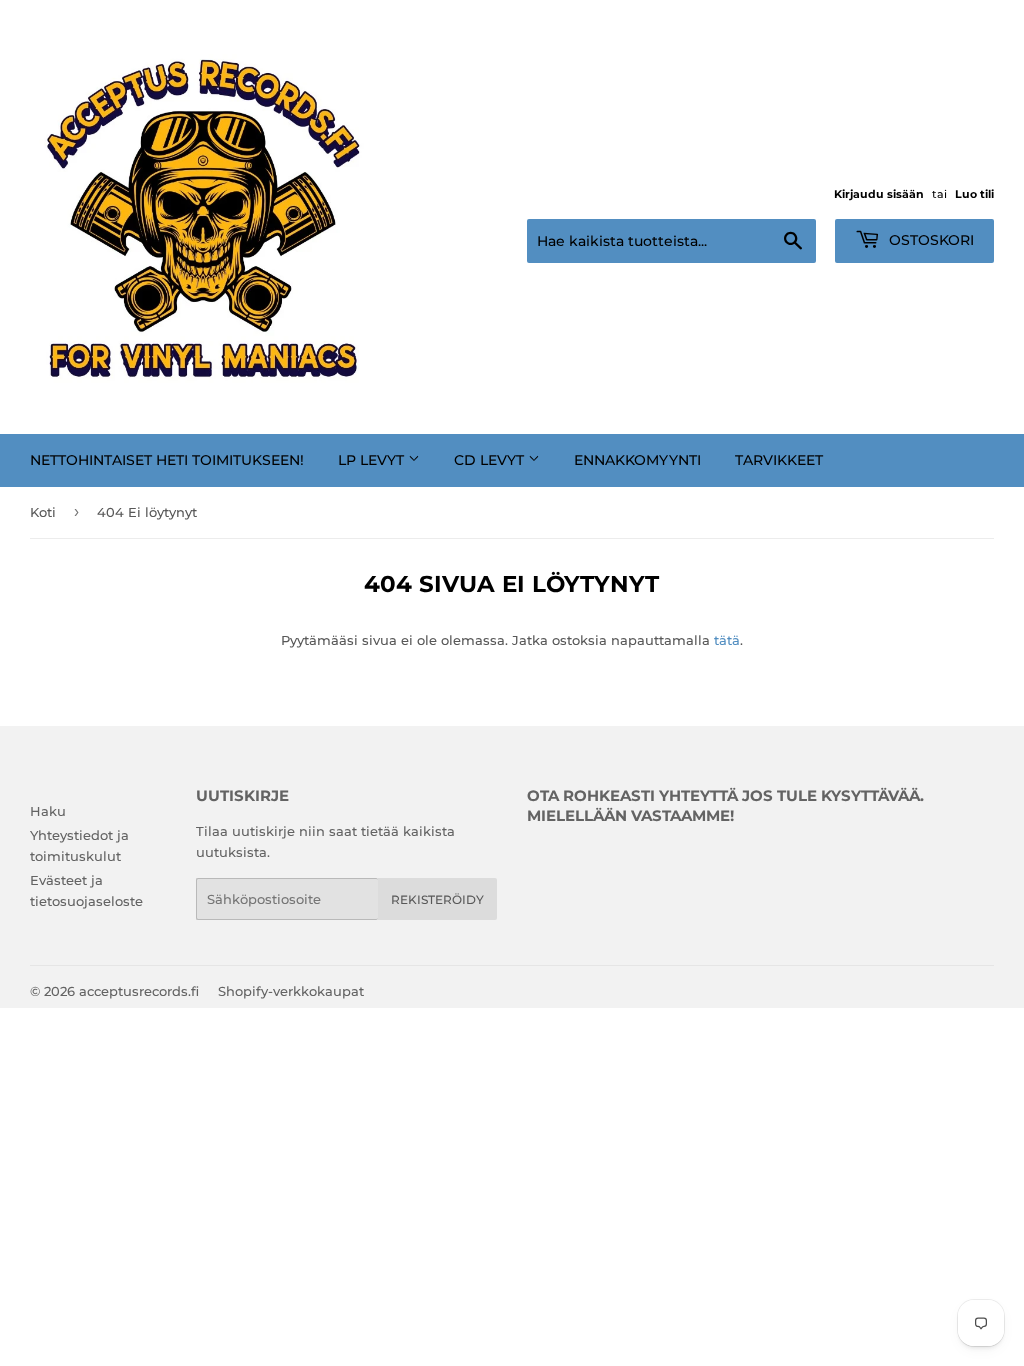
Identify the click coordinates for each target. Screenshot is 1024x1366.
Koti (43, 512)
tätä (727, 640)
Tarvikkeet (779, 460)
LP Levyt (373, 460)
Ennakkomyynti (637, 460)
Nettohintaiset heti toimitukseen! (167, 460)
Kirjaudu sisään (879, 194)
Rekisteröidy (437, 899)
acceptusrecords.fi (139, 991)
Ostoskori (929, 240)
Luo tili (974, 194)
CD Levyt (491, 460)
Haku (48, 811)
